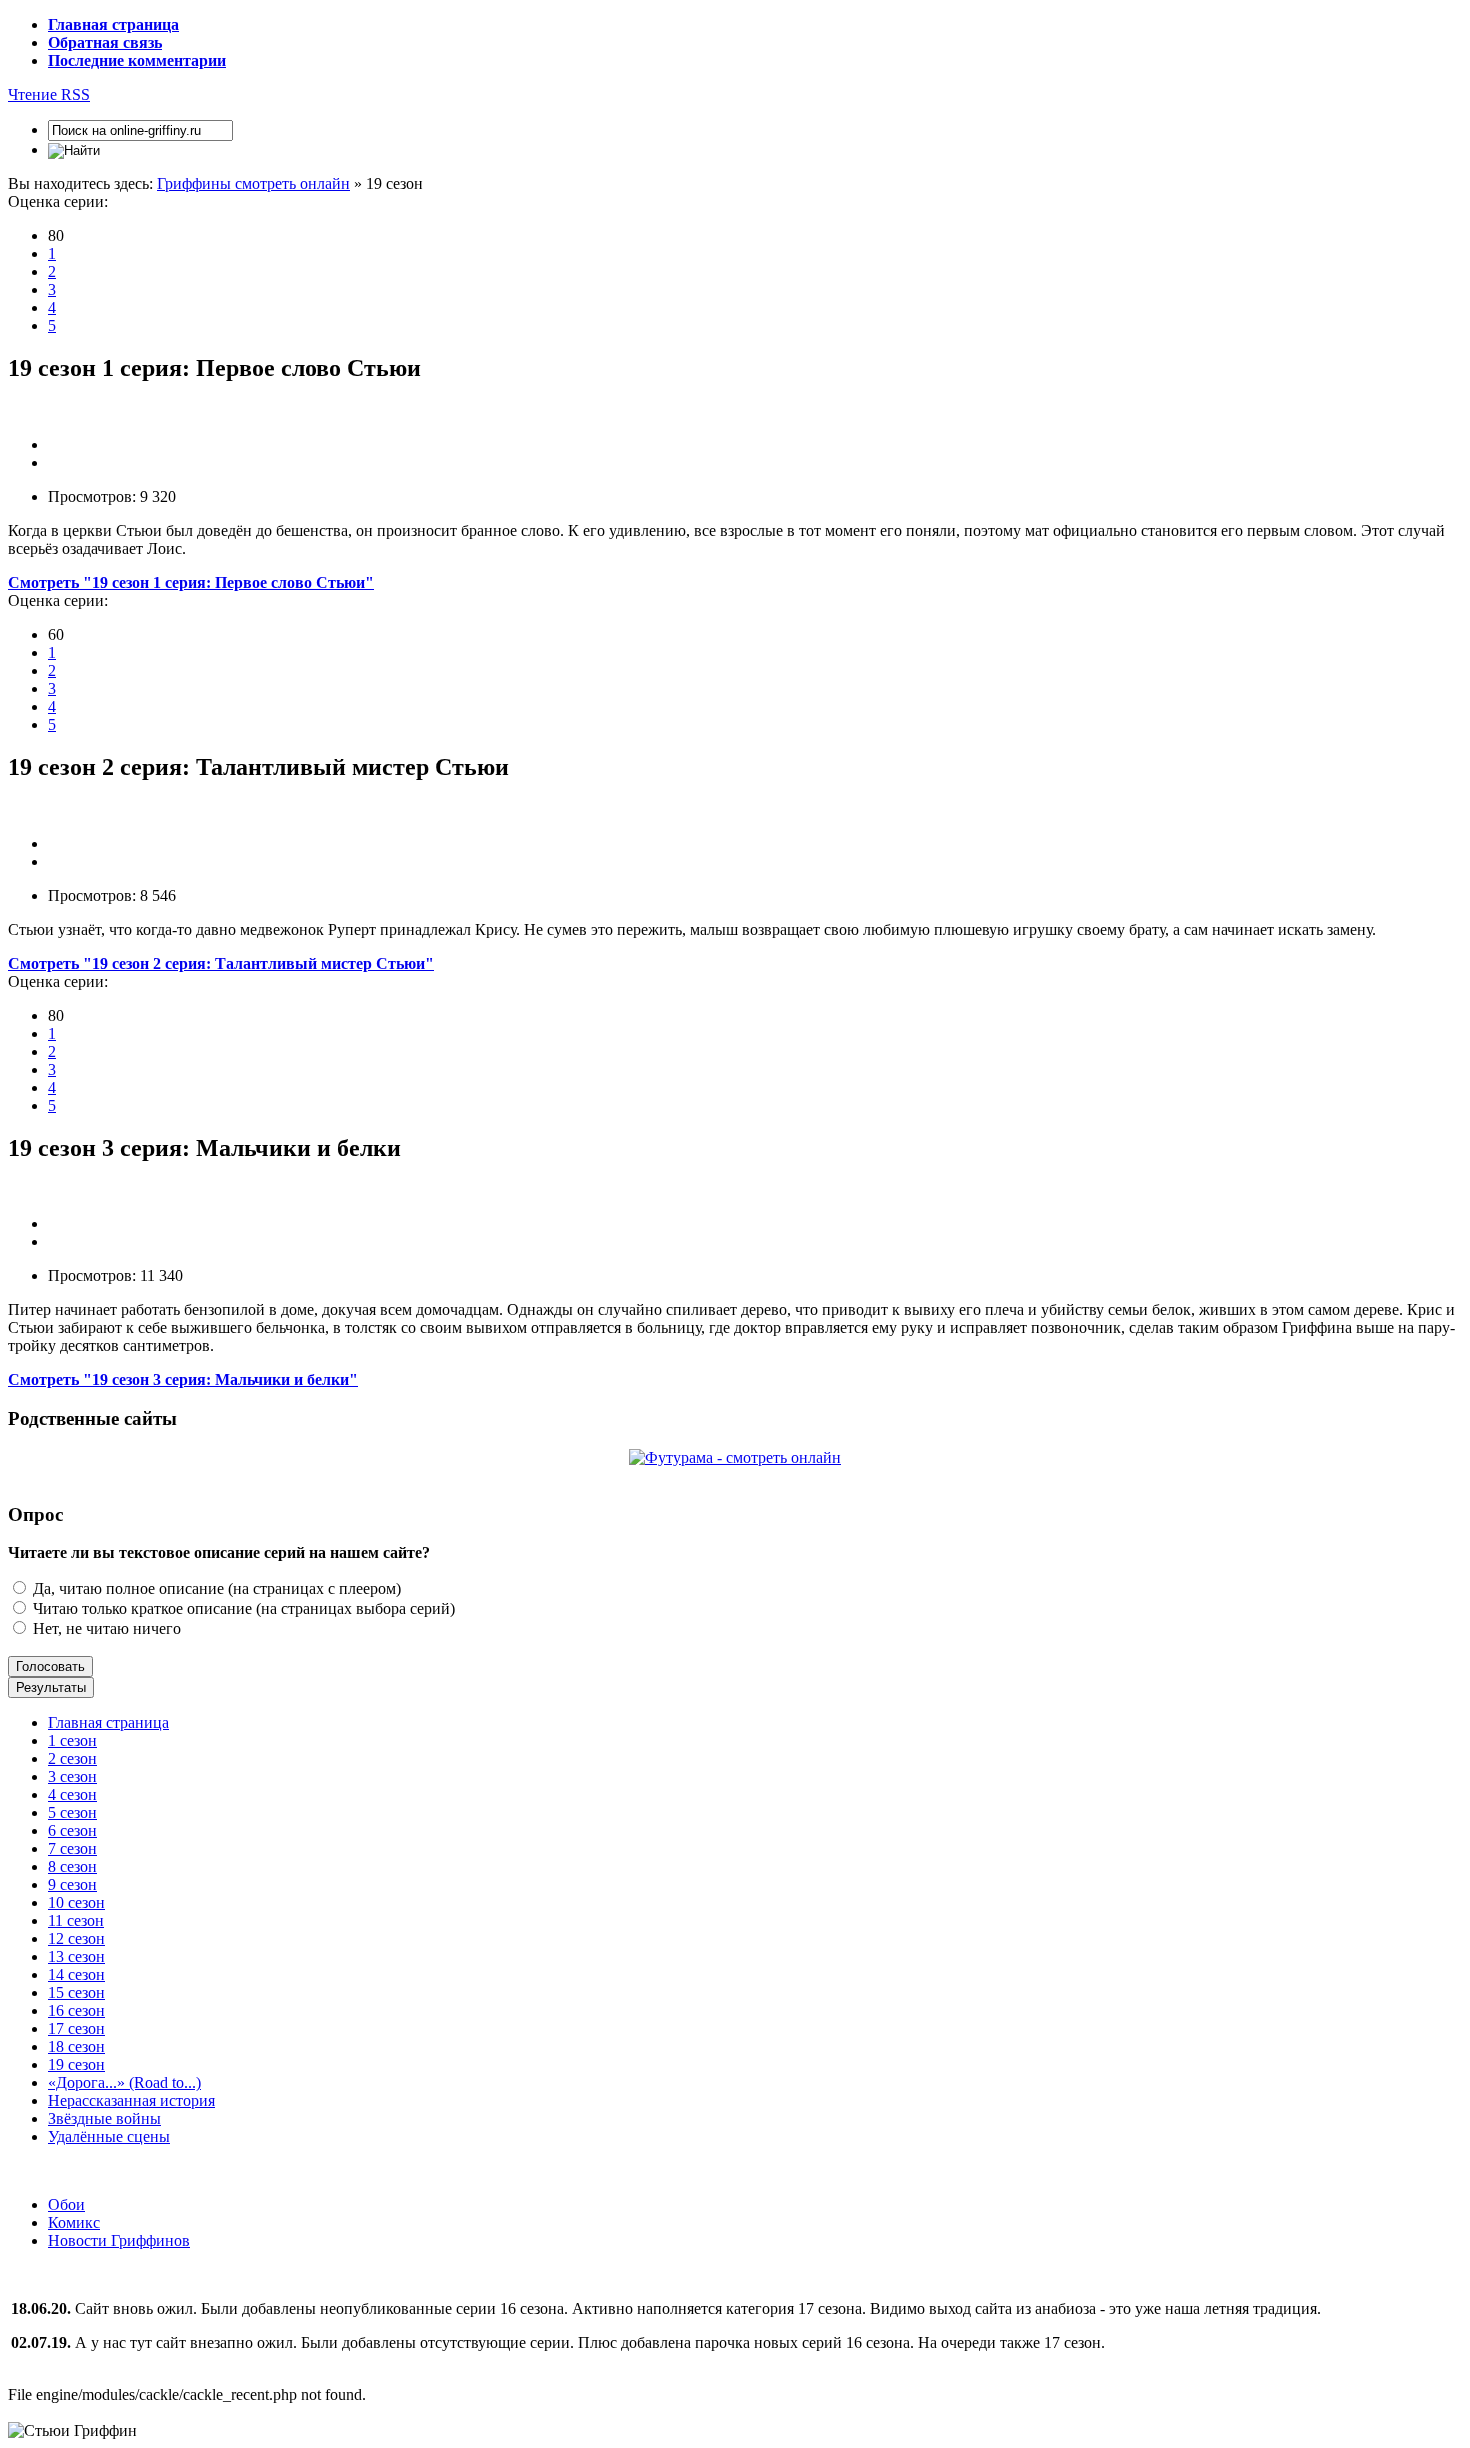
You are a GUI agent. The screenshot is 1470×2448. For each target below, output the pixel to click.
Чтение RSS (49, 94)
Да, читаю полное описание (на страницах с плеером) (215, 1588)
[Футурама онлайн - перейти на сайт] (735, 1457)
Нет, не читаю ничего (105, 1628)
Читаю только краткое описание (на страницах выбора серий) (242, 1608)
